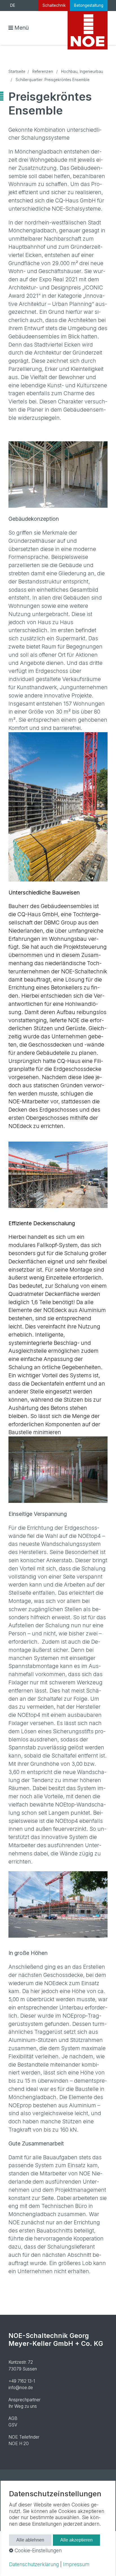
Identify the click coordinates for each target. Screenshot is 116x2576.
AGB (13, 2418)
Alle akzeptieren (76, 2540)
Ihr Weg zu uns (23, 2406)
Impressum (76, 2564)
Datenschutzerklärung (34, 2564)
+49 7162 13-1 (22, 2381)
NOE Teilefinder (24, 2437)
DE (13, 5)
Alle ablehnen (30, 2540)
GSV (13, 2425)
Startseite (17, 72)
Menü (22, 28)
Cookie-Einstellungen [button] (37, 2550)
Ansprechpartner (24, 2400)
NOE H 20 (19, 2444)
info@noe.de (21, 2388)
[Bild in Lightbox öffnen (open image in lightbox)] (58, 475)
